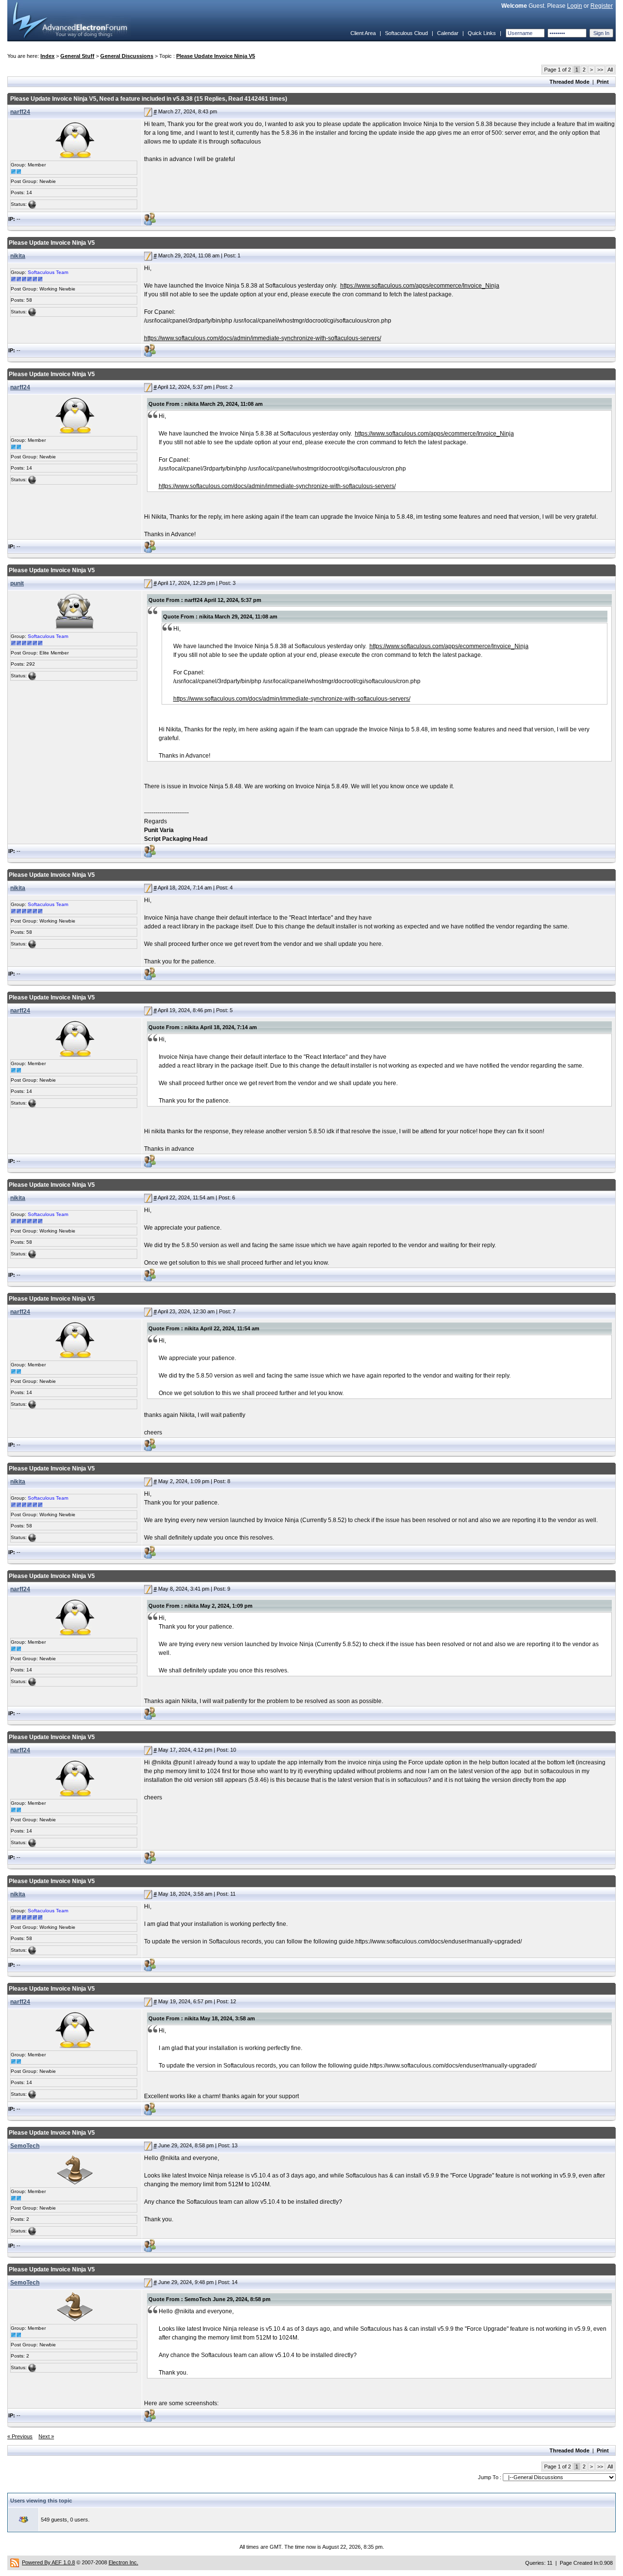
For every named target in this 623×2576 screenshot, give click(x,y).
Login (575, 6)
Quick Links (482, 33)
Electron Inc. (123, 2562)
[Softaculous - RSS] (15, 2562)
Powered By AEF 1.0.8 (48, 2562)
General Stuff (77, 56)
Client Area (363, 33)
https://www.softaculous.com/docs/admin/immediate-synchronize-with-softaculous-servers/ (263, 338)
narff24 (20, 112)
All (610, 70)
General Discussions (127, 56)
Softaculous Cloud (406, 33)
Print (603, 82)
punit (17, 583)
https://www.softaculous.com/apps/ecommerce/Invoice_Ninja (420, 286)
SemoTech (25, 2146)
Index (47, 56)
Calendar (448, 33)
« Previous (20, 2436)
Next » (46, 2436)
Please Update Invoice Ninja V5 (216, 56)
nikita (18, 256)
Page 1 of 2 (558, 70)
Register (602, 6)
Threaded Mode (569, 82)
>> (600, 70)
